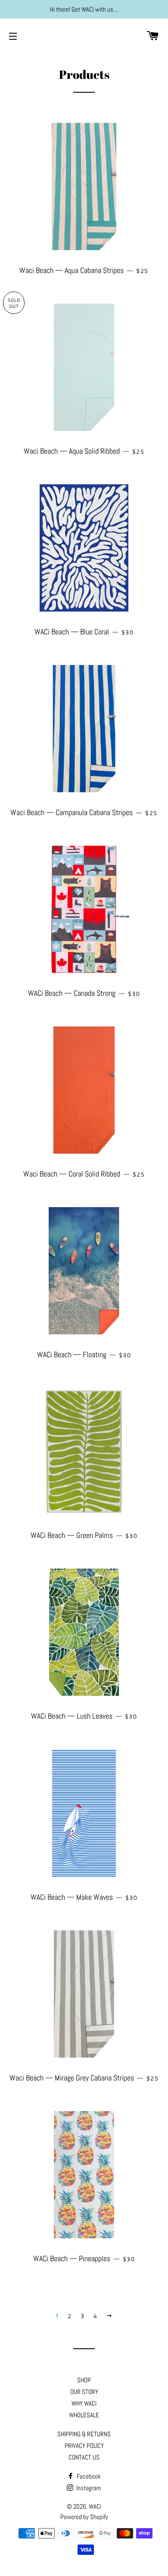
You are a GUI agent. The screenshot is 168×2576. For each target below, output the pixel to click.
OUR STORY (84, 2392)
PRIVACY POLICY (84, 2446)
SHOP (84, 2380)
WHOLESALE (84, 2415)
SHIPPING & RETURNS (84, 2434)
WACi (95, 2506)
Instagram (88, 2488)
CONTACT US (84, 2457)
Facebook (88, 2476)
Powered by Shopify (84, 2517)
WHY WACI (84, 2403)
